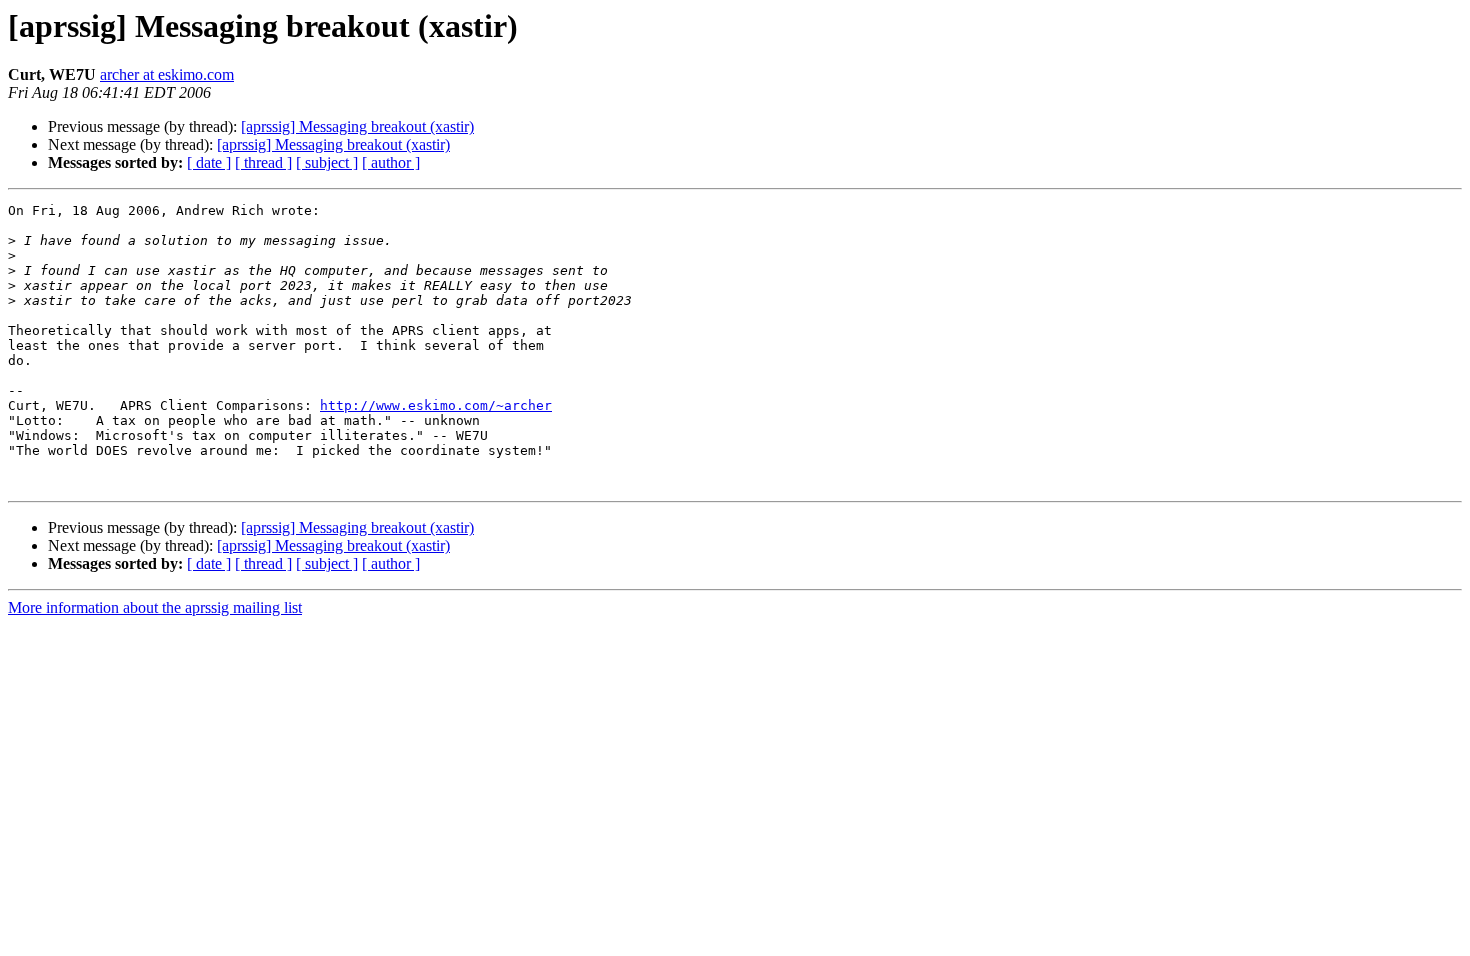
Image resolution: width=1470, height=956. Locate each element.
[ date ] (209, 162)
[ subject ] (327, 162)
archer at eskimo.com (167, 74)
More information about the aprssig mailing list (155, 607)
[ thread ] (263, 162)
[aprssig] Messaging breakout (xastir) (357, 126)
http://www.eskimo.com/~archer (436, 405)
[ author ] (391, 162)
